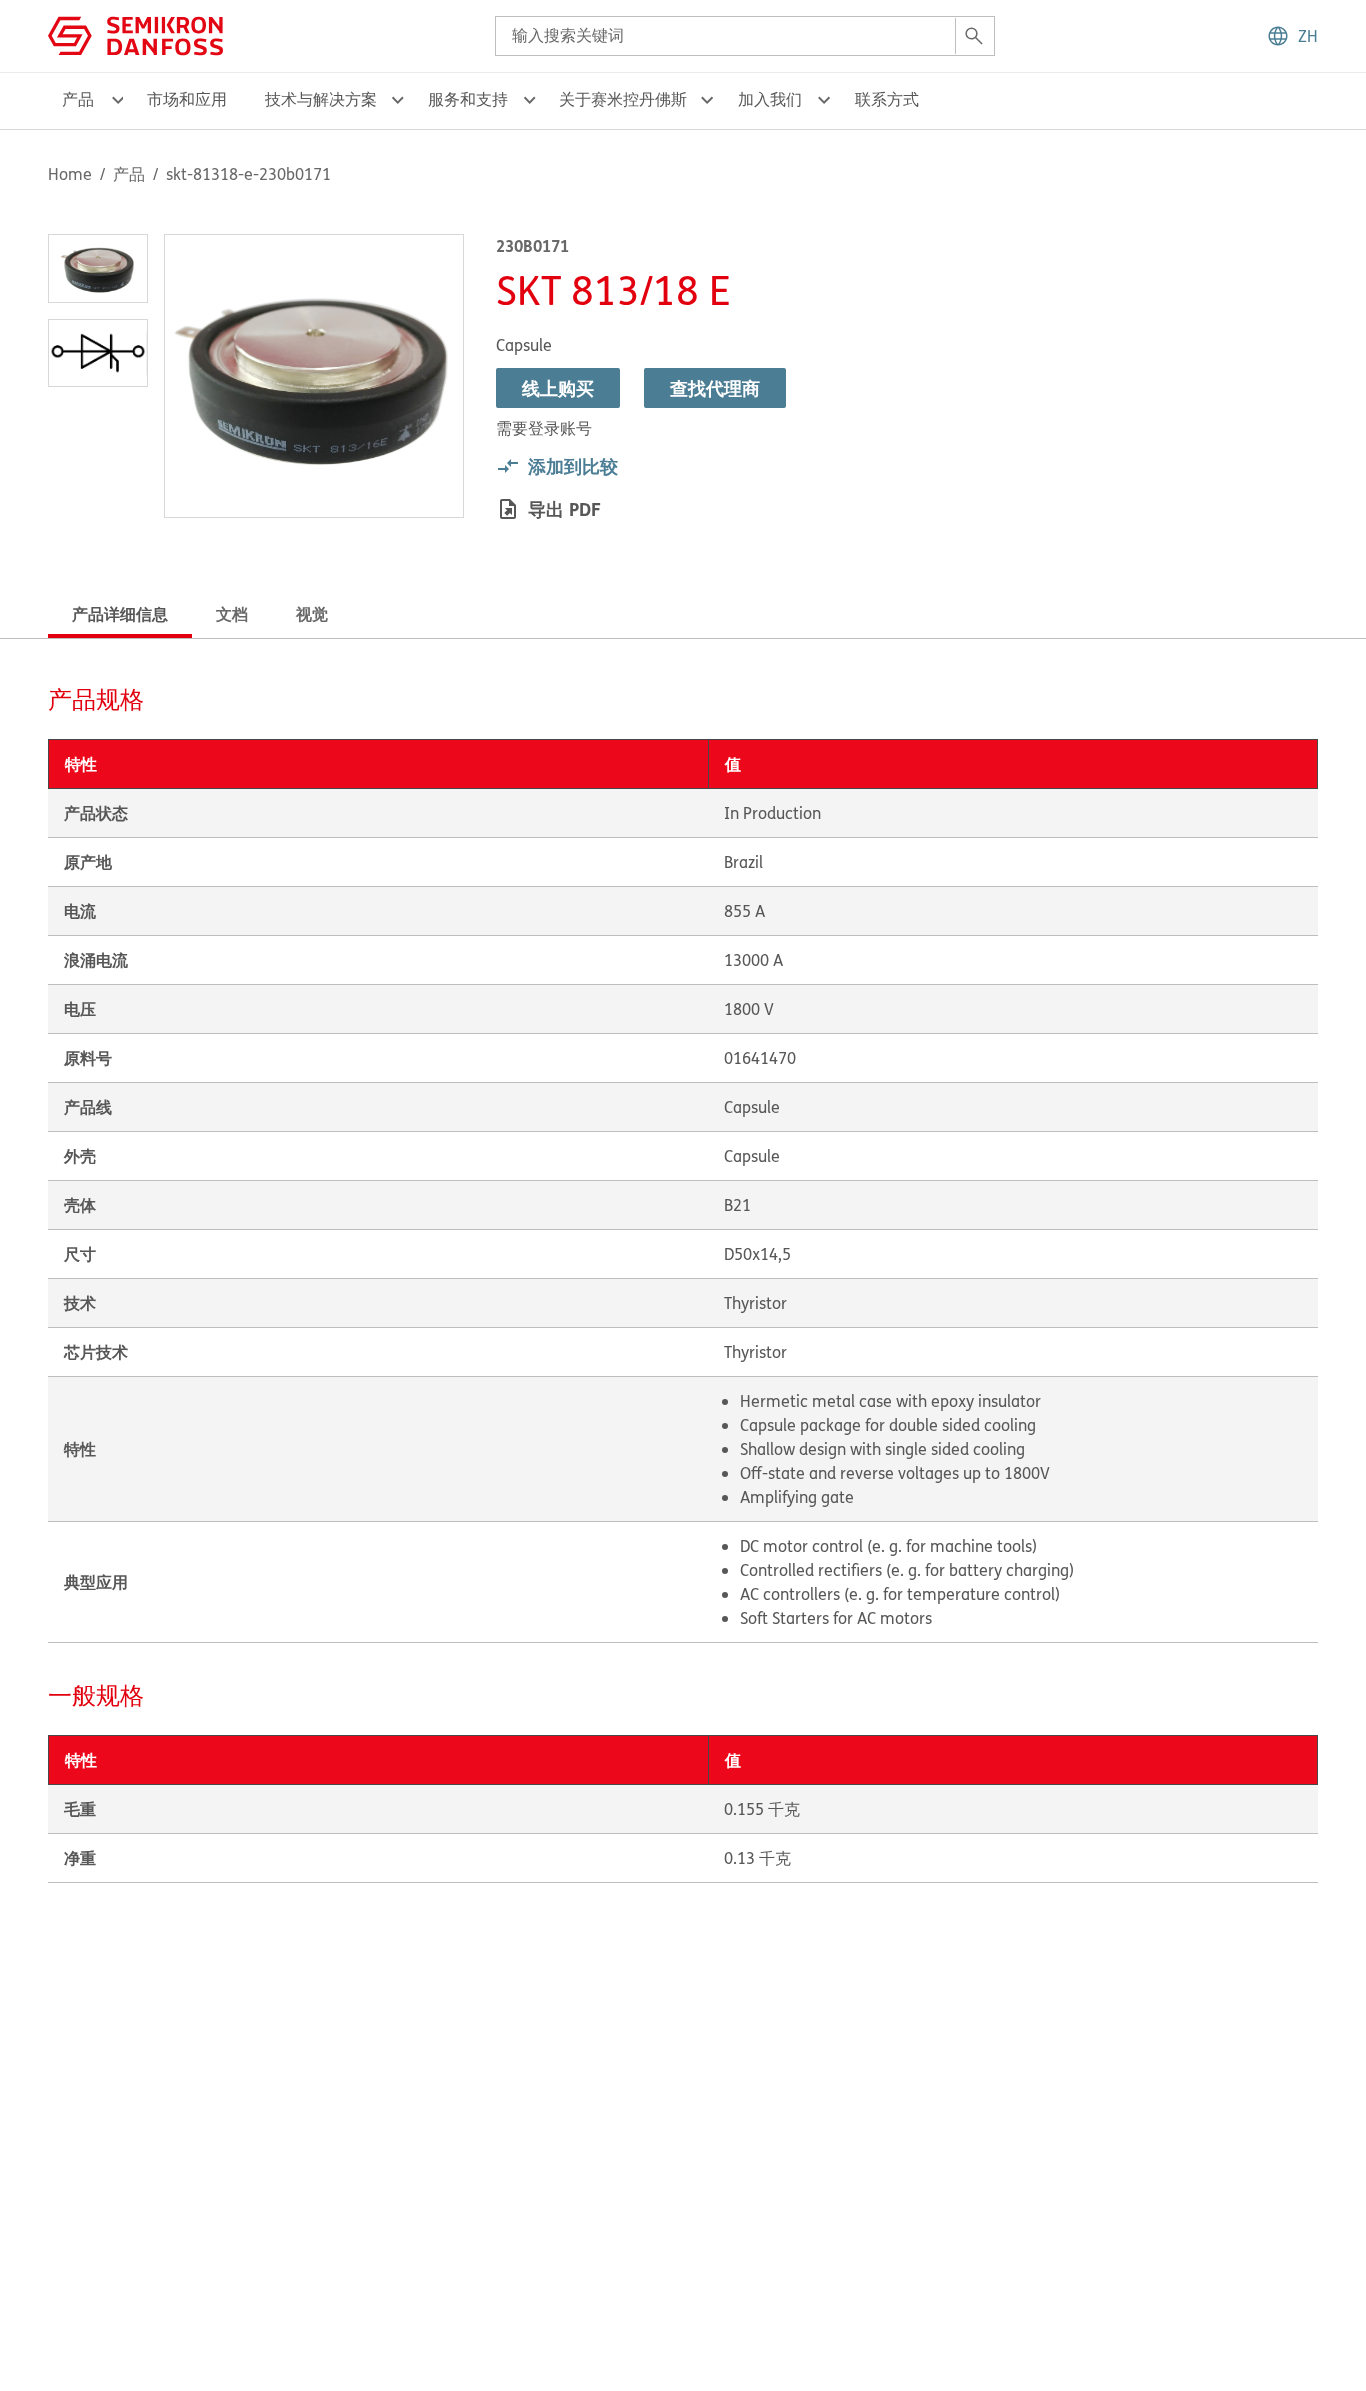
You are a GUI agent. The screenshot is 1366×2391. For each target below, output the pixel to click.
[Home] (135, 34)
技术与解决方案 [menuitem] (321, 99)
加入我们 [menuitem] (770, 99)
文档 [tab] (232, 613)
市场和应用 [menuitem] (187, 99)
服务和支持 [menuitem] (468, 99)
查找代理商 (715, 388)
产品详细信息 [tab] (120, 613)
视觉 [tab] (312, 613)
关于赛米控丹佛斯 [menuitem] (623, 99)
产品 (129, 174)
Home (70, 174)
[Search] (974, 36)
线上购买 (558, 388)
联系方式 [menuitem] (887, 99)
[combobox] (745, 36)
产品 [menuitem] (78, 99)
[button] (1292, 36)
